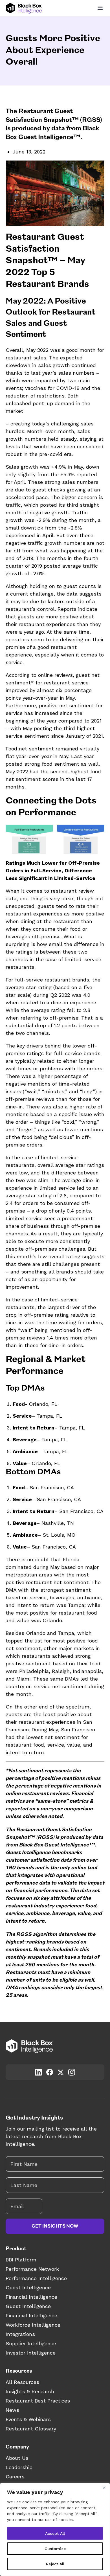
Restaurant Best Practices (38, 2401)
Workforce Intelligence (33, 2325)
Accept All (55, 2533)
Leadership (19, 2467)
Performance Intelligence (36, 2278)
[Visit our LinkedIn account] (38, 2072)
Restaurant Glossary (31, 2429)
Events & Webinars (28, 2419)
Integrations (20, 2334)
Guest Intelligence (28, 2288)
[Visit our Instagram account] (72, 2072)
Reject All (55, 2564)
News (12, 2410)
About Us (17, 2458)
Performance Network (32, 2269)
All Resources (22, 2382)
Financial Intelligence (31, 2297)
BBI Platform (21, 2260)
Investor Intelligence (31, 2353)
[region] (55, 2529)
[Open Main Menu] (100, 8)
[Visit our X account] (61, 2072)
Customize (55, 2549)
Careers (15, 2477)
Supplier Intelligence (31, 2343)
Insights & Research (30, 2391)
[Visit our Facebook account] (50, 2072)
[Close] (104, 2488)
